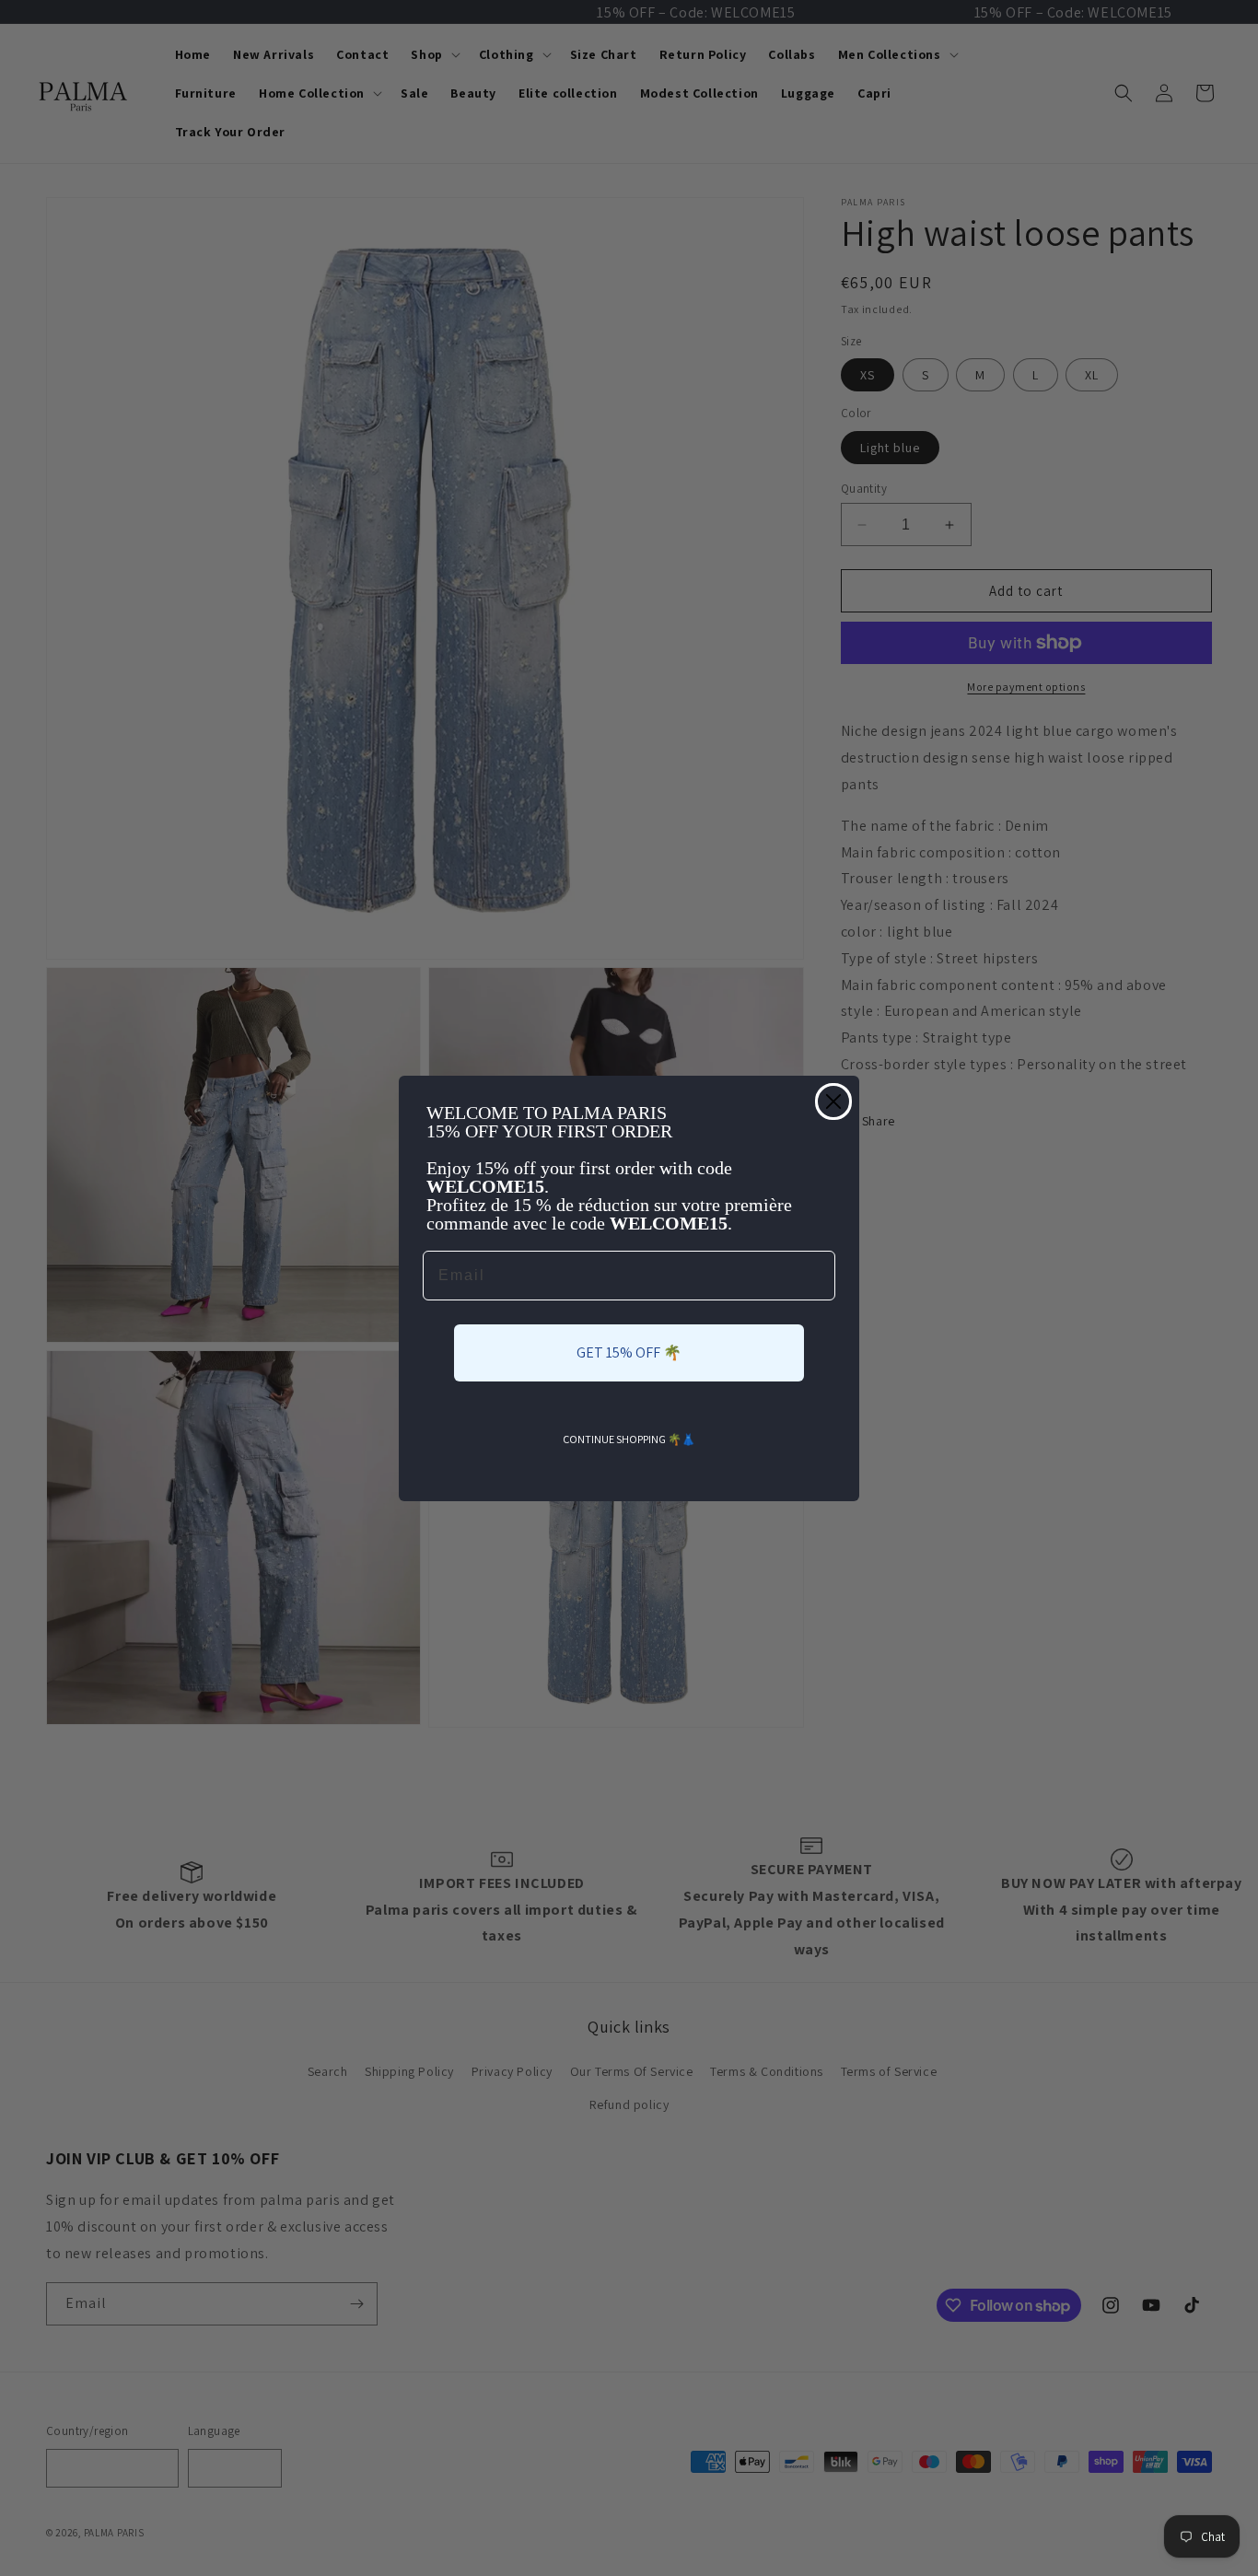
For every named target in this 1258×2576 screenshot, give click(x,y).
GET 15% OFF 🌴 (629, 1352)
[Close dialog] (833, 1102)
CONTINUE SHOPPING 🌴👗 (629, 1439)
